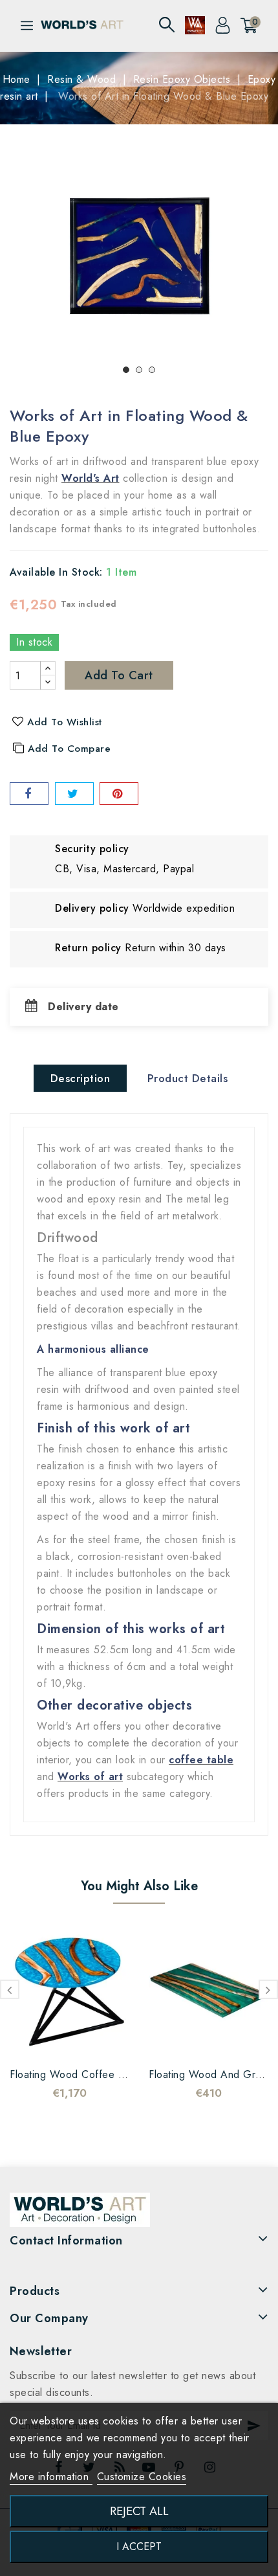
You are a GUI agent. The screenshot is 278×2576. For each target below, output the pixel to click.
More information (51, 2477)
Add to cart (119, 675)
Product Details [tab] (188, 1078)
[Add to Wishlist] (31, 2040)
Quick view (83, 2040)
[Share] (29, 794)
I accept (139, 2547)
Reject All (139, 2511)
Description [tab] (80, 1078)
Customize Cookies (142, 2477)
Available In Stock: (56, 572)
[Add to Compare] (57, 2040)
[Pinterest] (119, 794)
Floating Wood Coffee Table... (81, 2074)
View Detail (109, 2040)
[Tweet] (74, 794)
